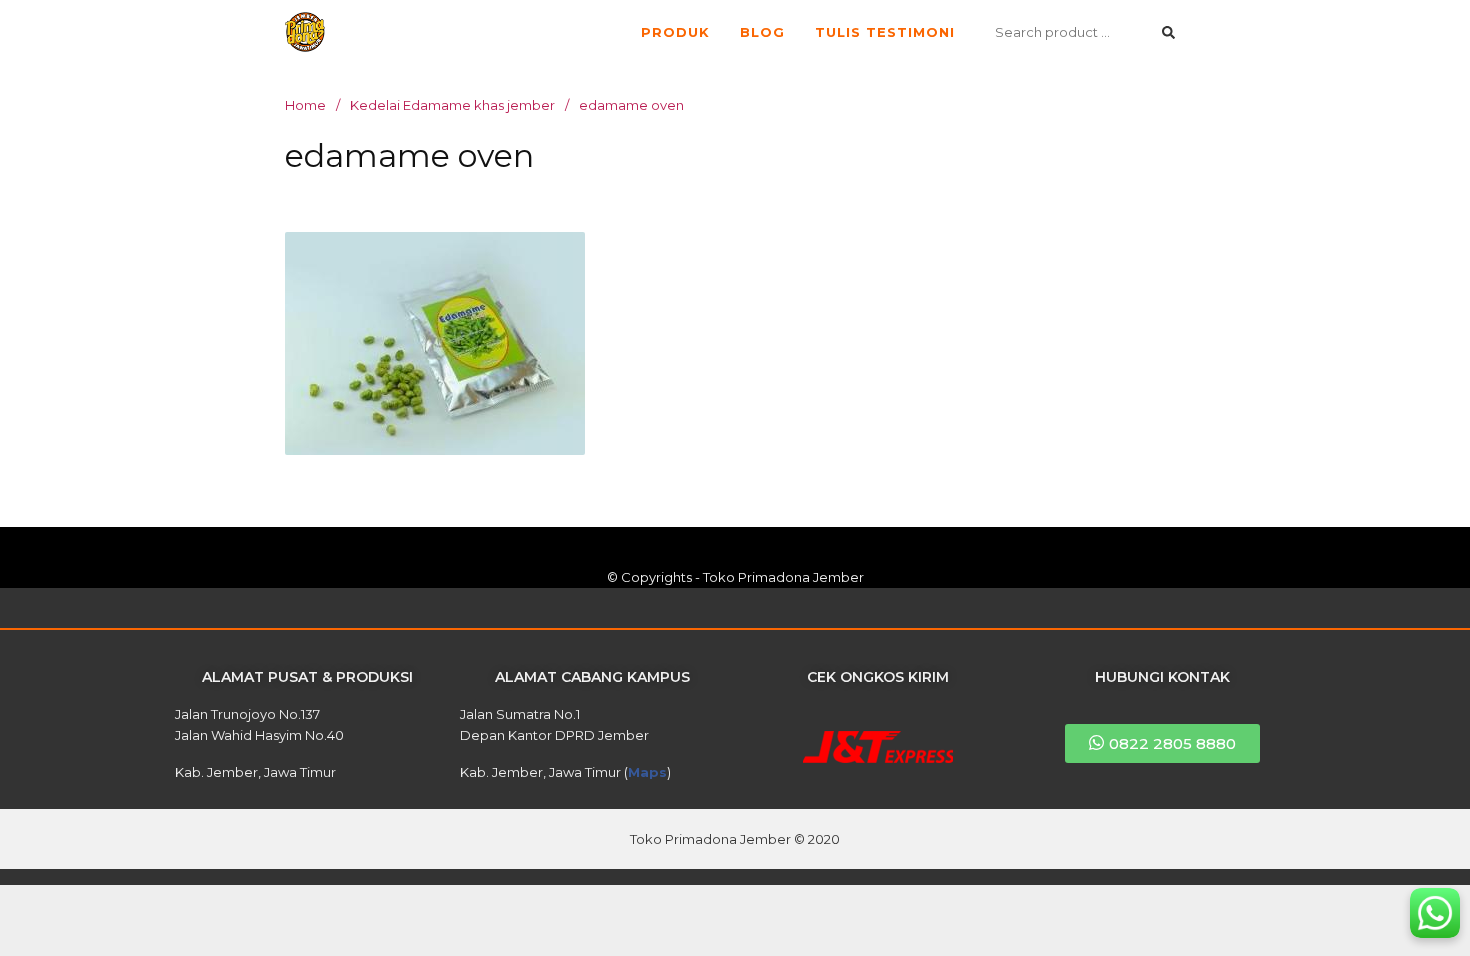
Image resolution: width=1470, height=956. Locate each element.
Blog (762, 32)
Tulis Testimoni (885, 32)
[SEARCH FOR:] (1085, 32)
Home (305, 105)
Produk (675, 32)
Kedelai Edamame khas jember (452, 105)
